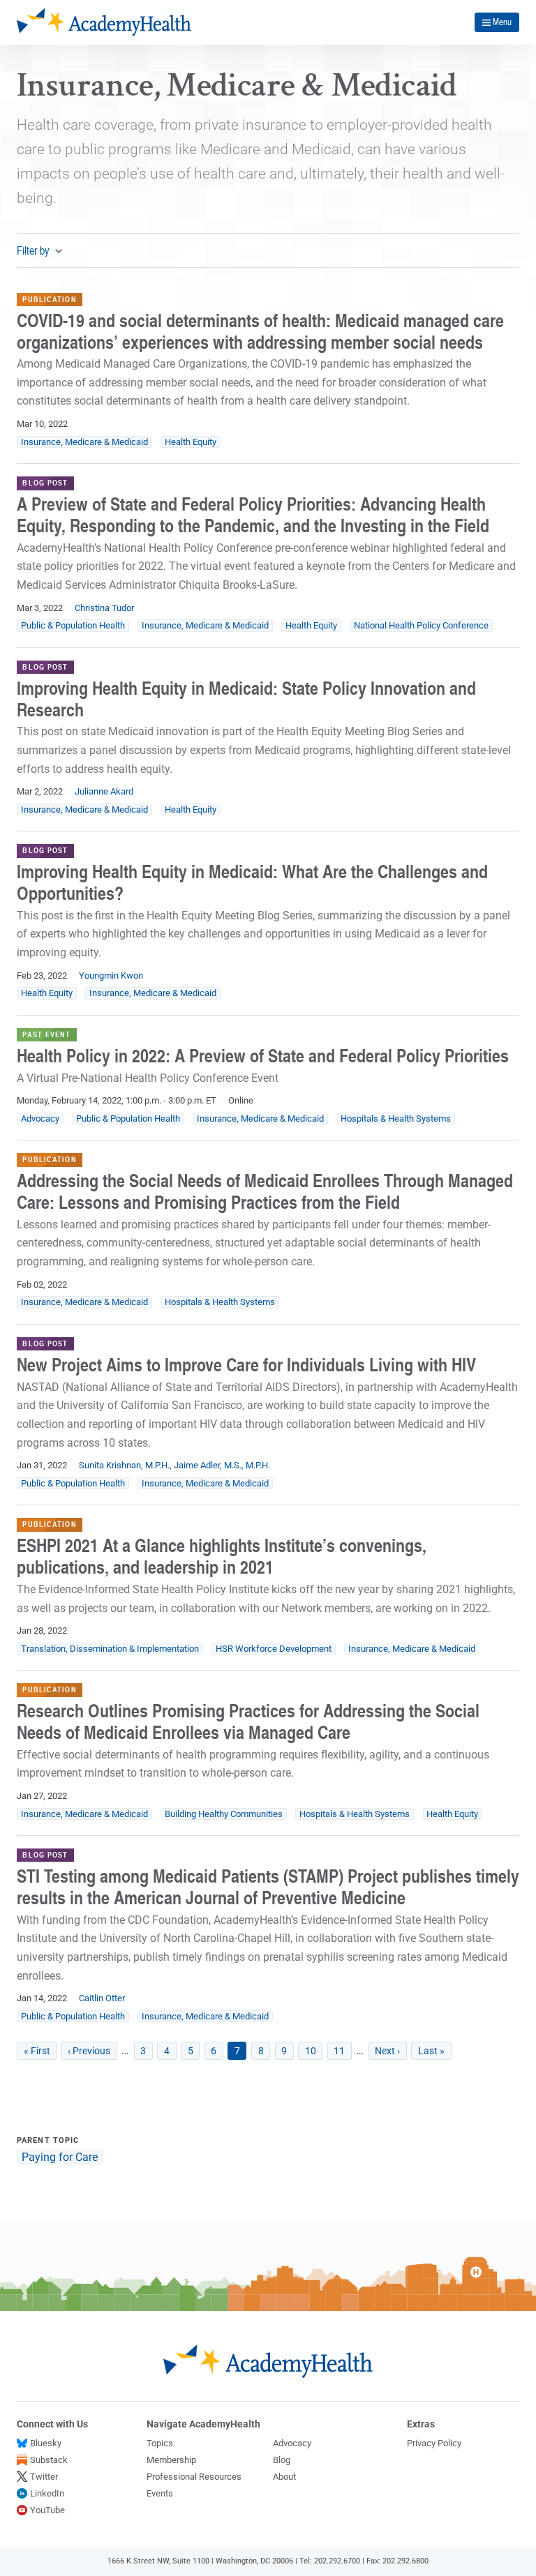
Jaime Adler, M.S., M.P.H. (222, 1465)
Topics (160, 2443)
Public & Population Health (73, 625)
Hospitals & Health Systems (396, 1118)
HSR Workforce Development (274, 1649)
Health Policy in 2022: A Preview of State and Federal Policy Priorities (263, 1055)
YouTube (47, 2510)
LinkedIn (47, 2493)
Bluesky (46, 2443)
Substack (49, 2460)
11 (343, 2051)
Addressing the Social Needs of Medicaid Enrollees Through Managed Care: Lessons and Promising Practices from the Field (265, 1191)
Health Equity (191, 442)
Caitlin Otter (102, 1998)
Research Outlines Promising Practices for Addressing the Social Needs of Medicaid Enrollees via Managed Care (248, 1721)
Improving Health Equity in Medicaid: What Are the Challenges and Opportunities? (252, 882)
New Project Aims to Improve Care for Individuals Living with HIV (246, 1364)
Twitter (44, 2477)
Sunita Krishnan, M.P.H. (124, 1465)
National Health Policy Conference (421, 625)
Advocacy (40, 1118)
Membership (171, 2460)
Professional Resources (194, 2477)
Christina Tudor (104, 608)
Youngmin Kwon (111, 976)
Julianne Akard (104, 791)
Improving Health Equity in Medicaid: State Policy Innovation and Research (246, 699)
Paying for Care (60, 2157)
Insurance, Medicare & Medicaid (84, 442)
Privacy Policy (434, 2443)
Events (160, 2493)
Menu (502, 22)
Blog (282, 2460)
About (284, 2477)
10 (314, 2051)
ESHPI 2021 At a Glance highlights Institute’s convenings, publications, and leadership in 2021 (222, 1556)
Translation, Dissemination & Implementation (110, 1649)
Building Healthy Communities (224, 1814)
